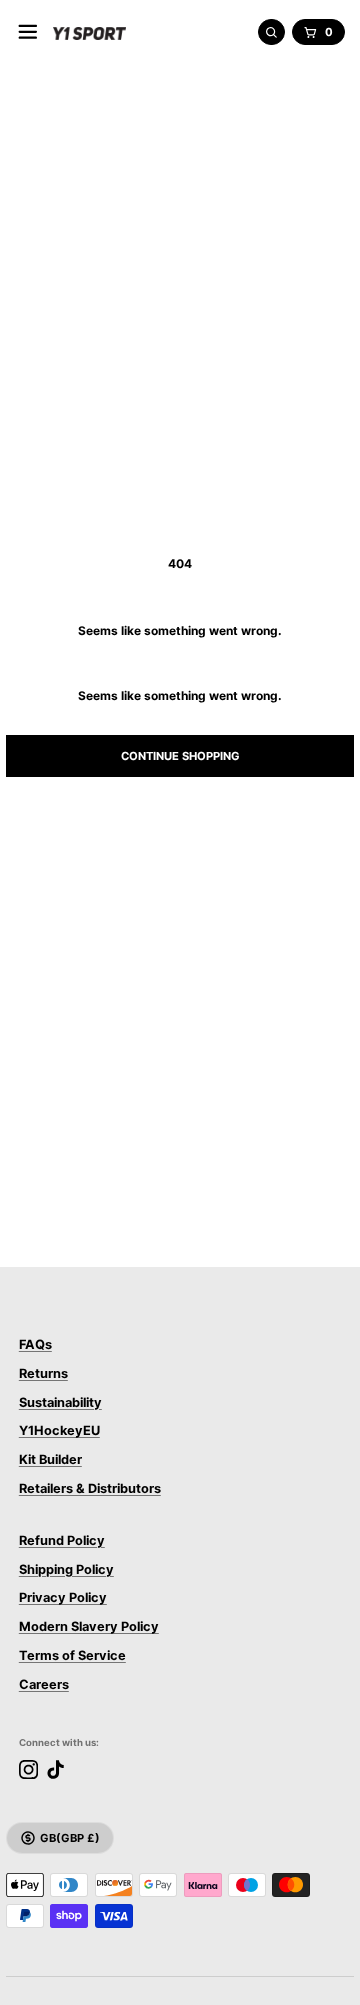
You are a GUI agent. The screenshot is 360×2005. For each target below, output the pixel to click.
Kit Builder (50, 1459)
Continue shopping (180, 756)
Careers (44, 1684)
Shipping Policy (66, 1569)
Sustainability (60, 1402)
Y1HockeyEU (59, 1430)
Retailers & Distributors (90, 1488)
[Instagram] (28, 1769)
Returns (43, 1373)
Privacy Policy (63, 1597)
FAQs (35, 1344)
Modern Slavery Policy (89, 1626)
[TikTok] (55, 1769)
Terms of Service (72, 1655)
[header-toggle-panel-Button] (28, 32)
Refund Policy (62, 1540)
